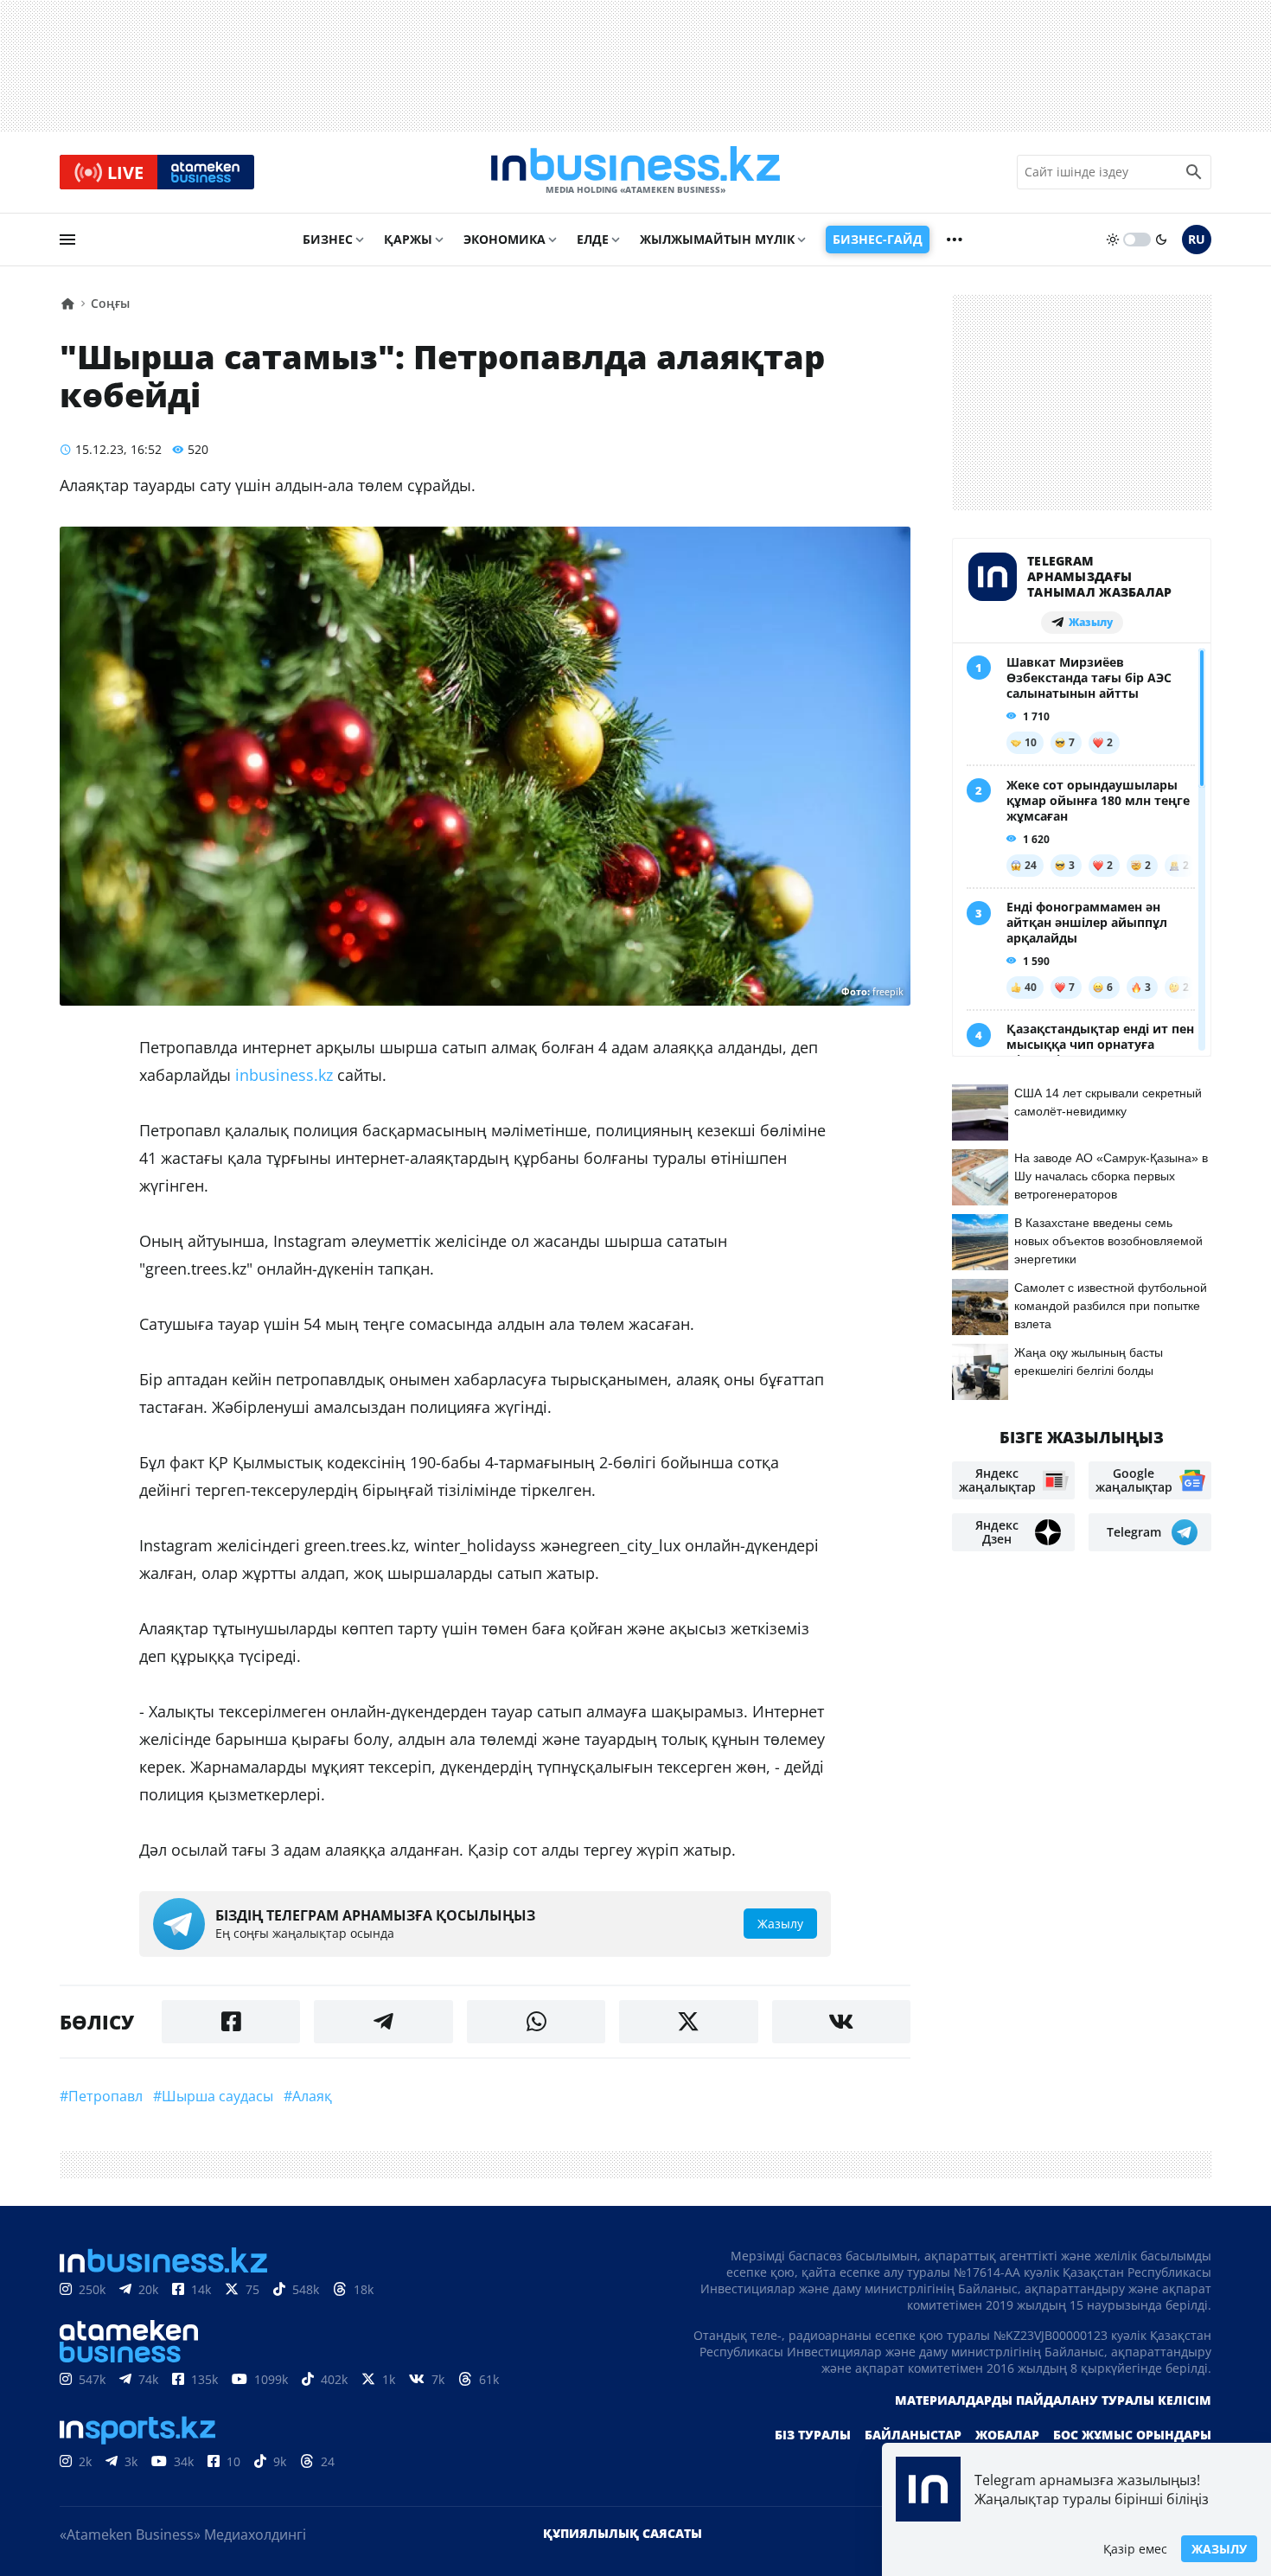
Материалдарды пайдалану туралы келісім (1053, 2400)
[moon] (1161, 240)
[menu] (67, 240)
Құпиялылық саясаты (623, 2533)
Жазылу (1219, 2549)
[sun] (1113, 240)
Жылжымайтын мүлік (717, 239)
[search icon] (1194, 172)
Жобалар (1007, 2435)
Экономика (505, 239)
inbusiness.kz (284, 1075)
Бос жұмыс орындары (1132, 2435)
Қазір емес (1135, 2549)
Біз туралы (813, 2435)
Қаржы (408, 239)
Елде (593, 239)
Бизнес (328, 239)
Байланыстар (913, 2435)
